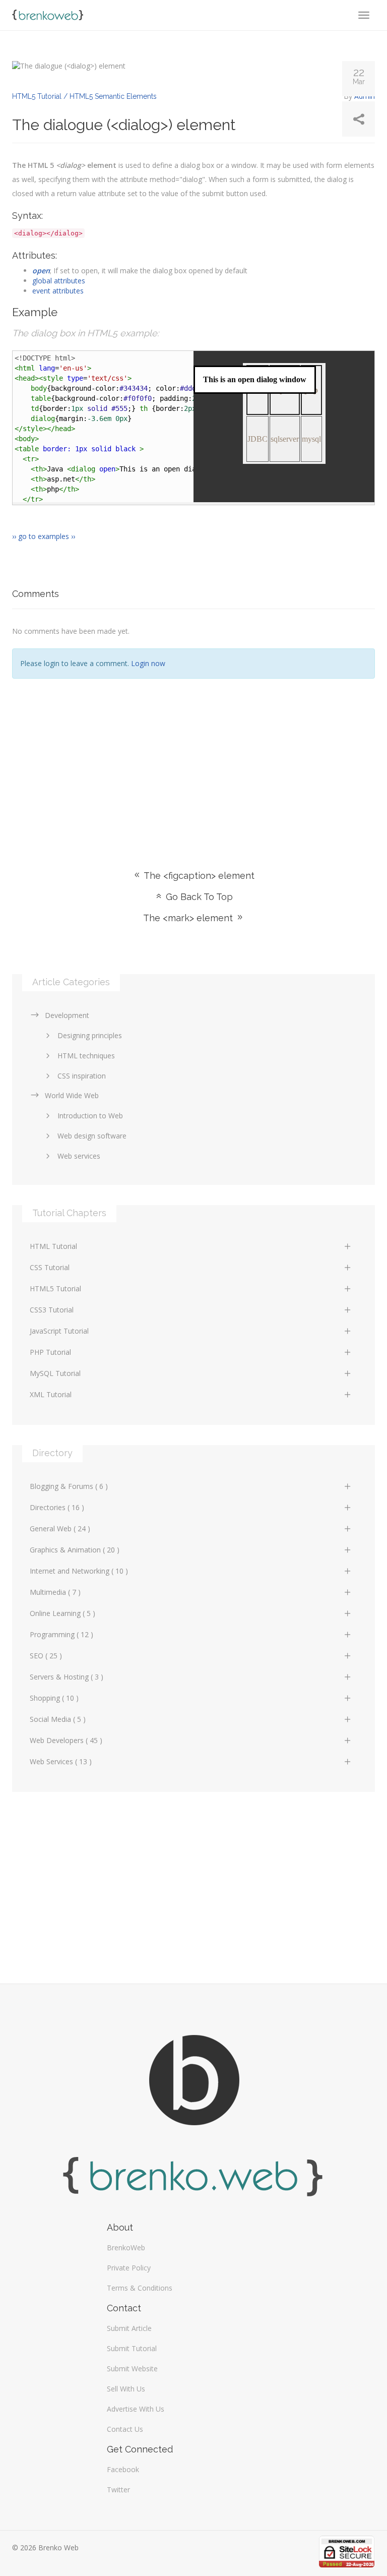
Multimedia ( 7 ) (55, 1592)
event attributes (58, 291)
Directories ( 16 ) (57, 1507)
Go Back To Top (198, 897)
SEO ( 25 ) (46, 1656)
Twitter (118, 2490)
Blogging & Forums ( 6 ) (69, 1486)
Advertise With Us (136, 2409)
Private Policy (129, 2268)
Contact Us (125, 2429)
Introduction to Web (90, 1116)
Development (67, 1015)
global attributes (59, 281)
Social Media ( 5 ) (58, 1719)
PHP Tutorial (50, 1352)
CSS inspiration (82, 1076)
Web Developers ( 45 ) (66, 1740)
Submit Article (129, 2328)
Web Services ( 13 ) (61, 1761)
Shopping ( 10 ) (54, 1698)
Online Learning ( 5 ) (62, 1613)
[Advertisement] (193, 759)
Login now (148, 663)
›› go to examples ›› (44, 536)
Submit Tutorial (132, 2348)
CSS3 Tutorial (52, 1310)
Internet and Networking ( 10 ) (79, 1571)
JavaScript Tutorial (59, 1331)
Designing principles (90, 1035)
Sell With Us (126, 2389)
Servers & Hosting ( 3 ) (67, 1677)
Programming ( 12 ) (61, 1634)
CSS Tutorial (50, 1267)
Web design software (92, 1136)
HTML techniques (86, 1056)
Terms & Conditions (140, 2288)
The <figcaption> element (198, 876)
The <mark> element (189, 918)
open (41, 271)
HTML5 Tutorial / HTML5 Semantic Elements (84, 96)
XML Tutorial (51, 1394)
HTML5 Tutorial (55, 1289)
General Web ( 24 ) (60, 1529)
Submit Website (132, 2369)
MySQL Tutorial (55, 1373)
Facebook (123, 2469)
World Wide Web (72, 1095)
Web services (79, 1156)
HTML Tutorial (53, 1246)
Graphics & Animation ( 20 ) (75, 1550)
